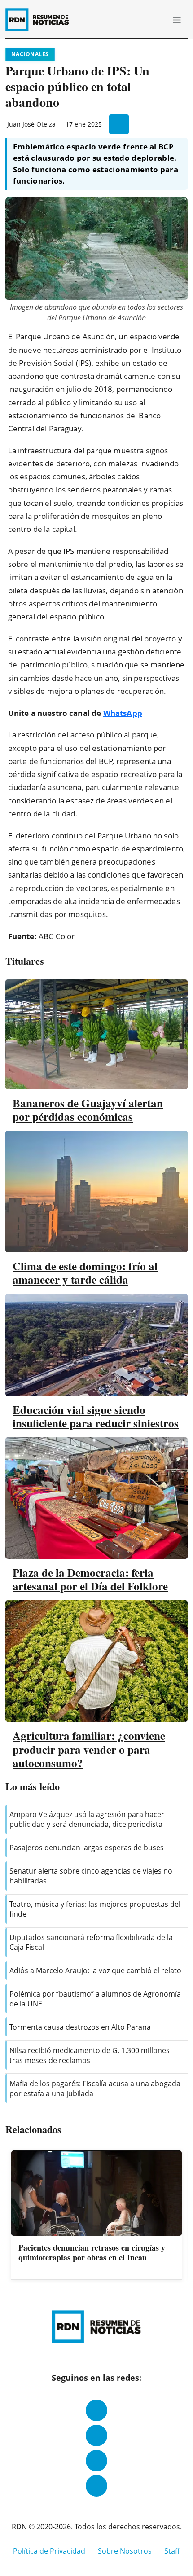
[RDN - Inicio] (41, 20)
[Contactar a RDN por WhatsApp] (96, 2486)
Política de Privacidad (49, 2551)
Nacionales (30, 54)
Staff (172, 2551)
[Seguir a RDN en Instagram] (96, 2436)
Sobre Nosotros (125, 2551)
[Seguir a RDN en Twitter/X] (96, 2461)
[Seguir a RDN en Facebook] (96, 2410)
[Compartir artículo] (119, 124)
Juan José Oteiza (31, 124)
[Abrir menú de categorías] (177, 20)
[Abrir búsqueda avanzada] (157, 20)
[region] (96, 2216)
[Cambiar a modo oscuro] (144, 20)
